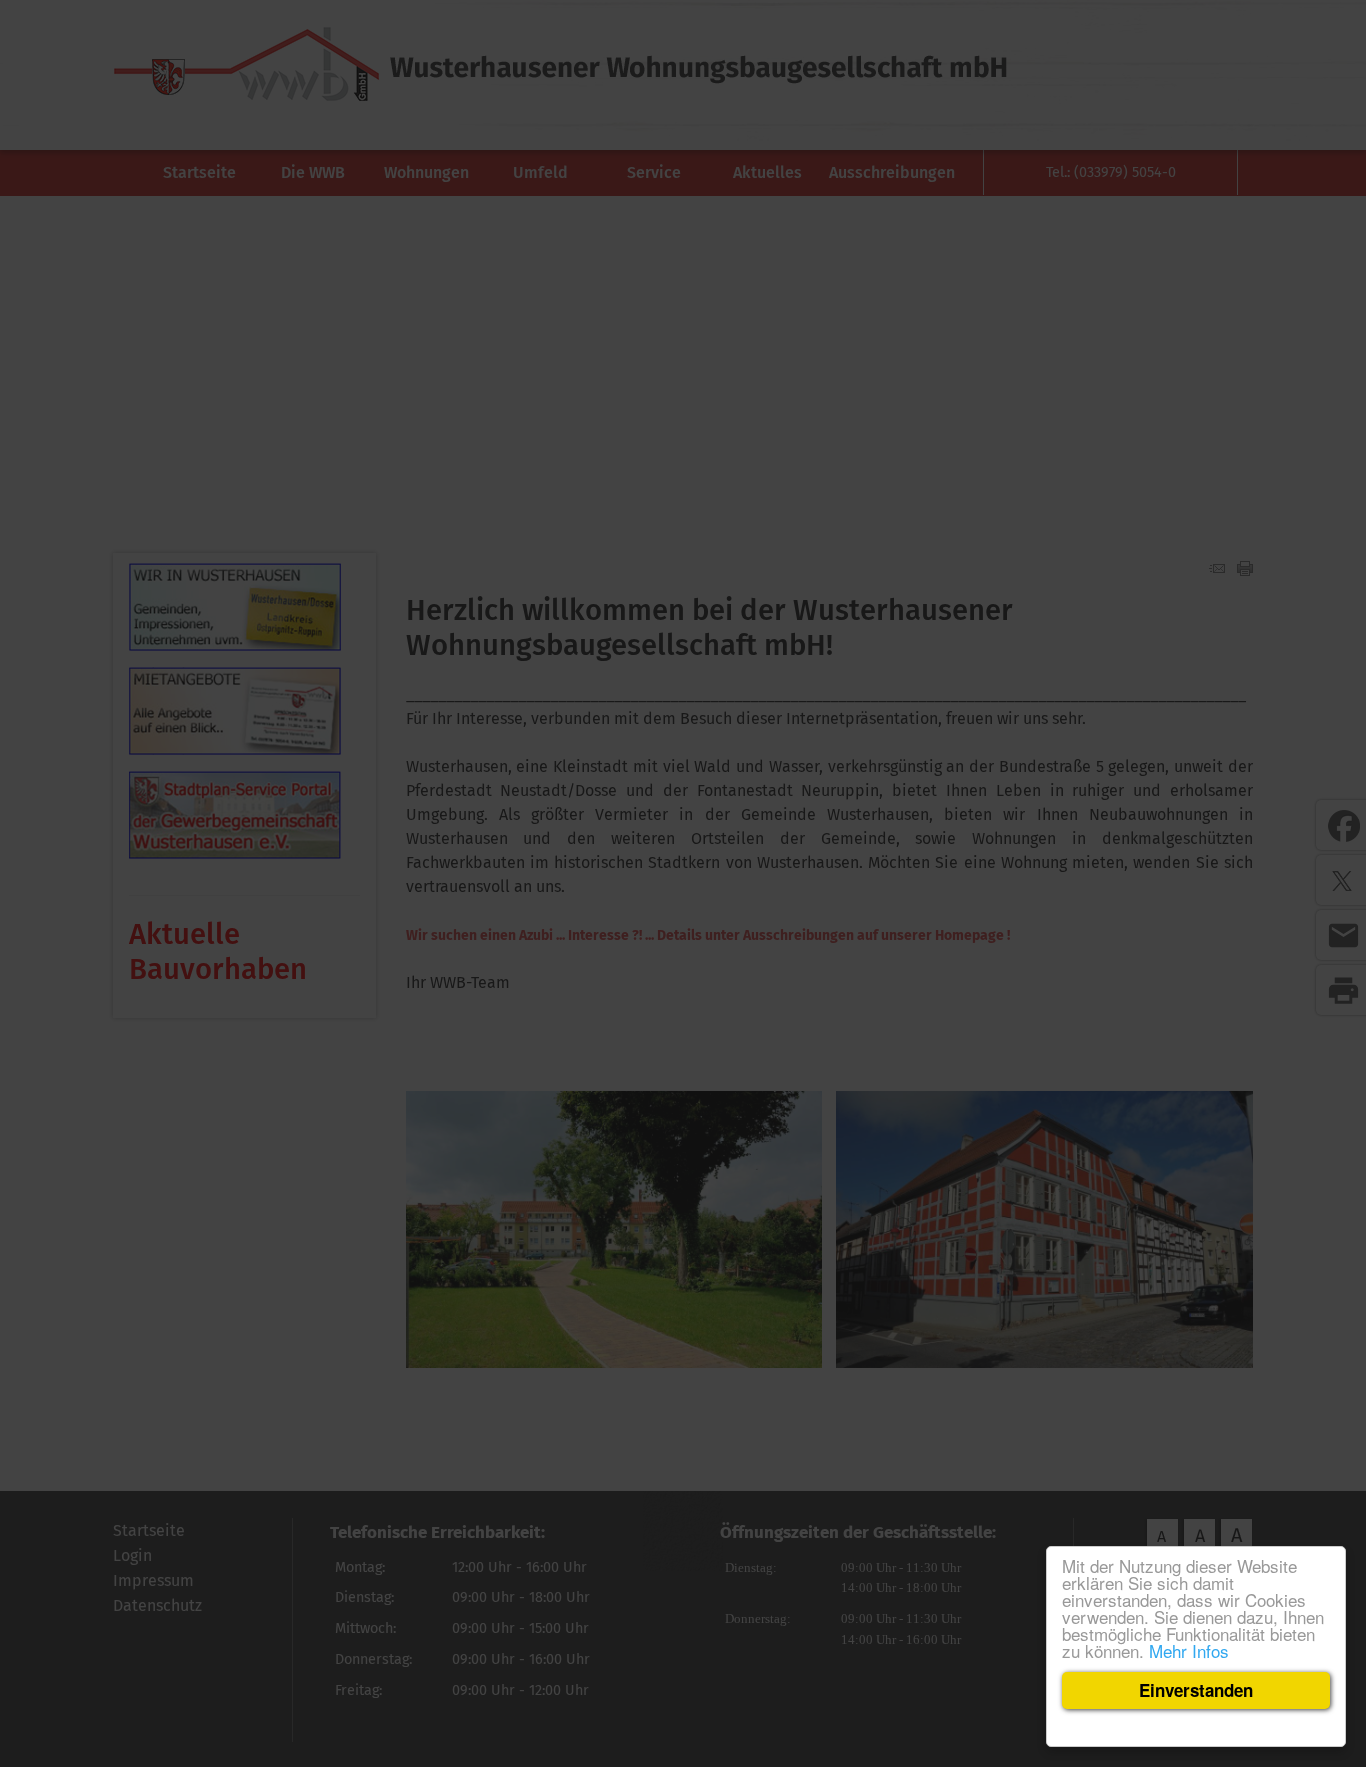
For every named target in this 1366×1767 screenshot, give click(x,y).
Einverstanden (1196, 1690)
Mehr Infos (1189, 1650)
